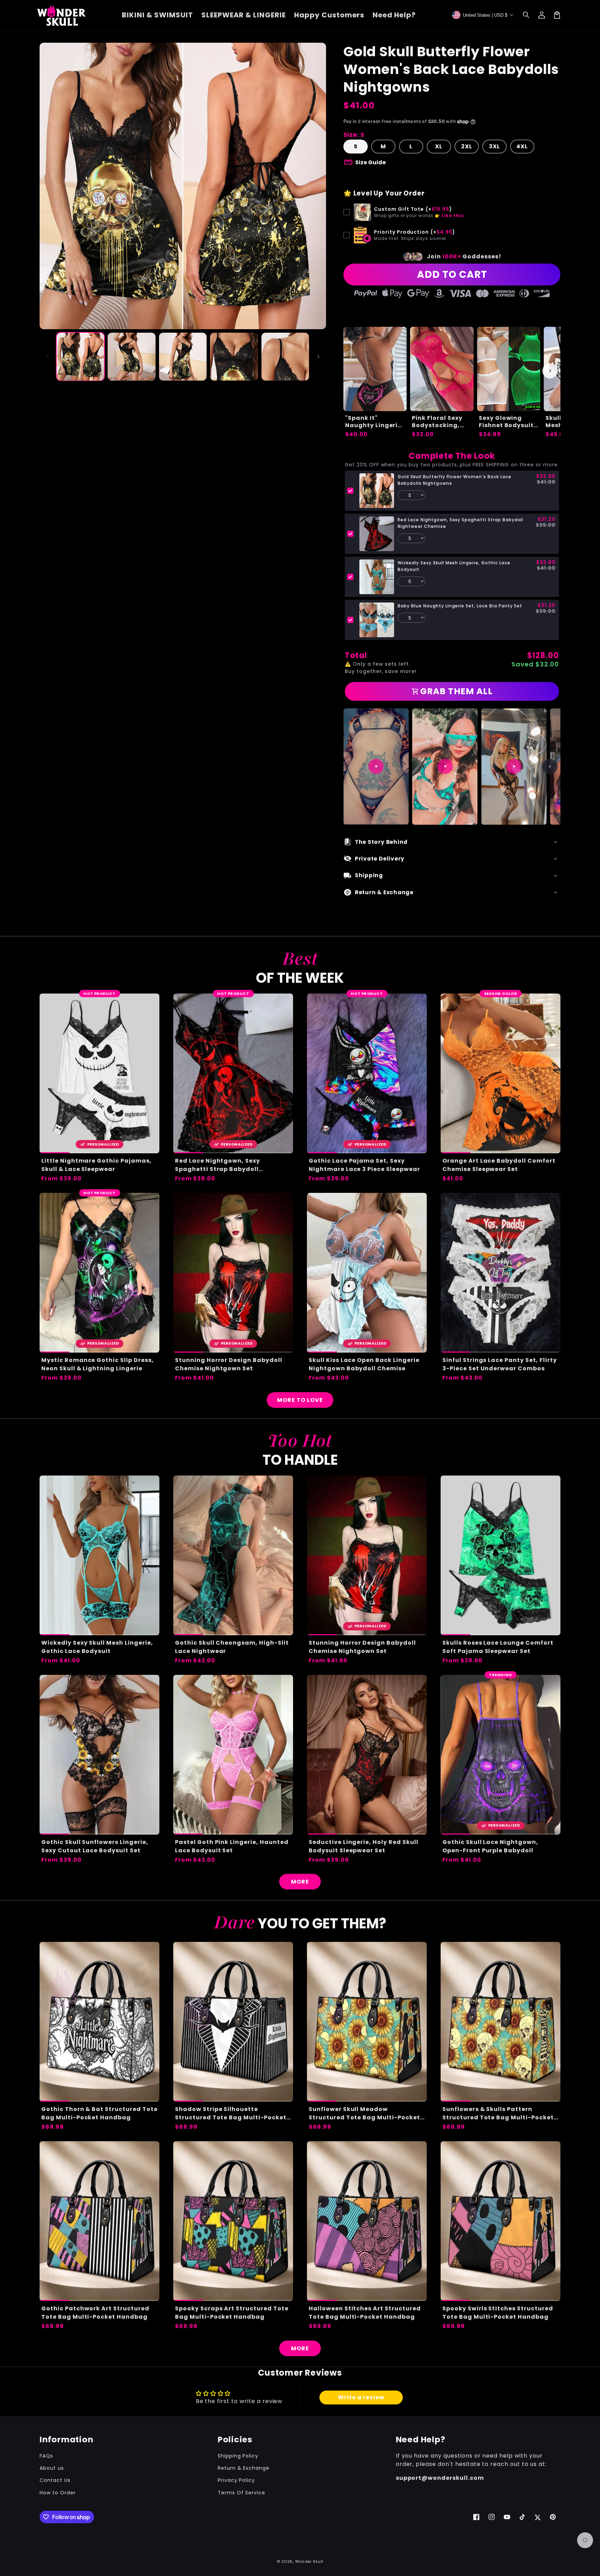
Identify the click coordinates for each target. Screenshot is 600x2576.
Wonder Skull (309, 2561)
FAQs (46, 2456)
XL (439, 146)
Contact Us (55, 2480)
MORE (300, 1882)
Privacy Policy (236, 2480)
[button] (526, 15)
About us (52, 2468)
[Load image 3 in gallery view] (183, 356)
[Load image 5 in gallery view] (285, 356)
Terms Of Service (241, 2493)
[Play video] (376, 766)
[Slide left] (47, 357)
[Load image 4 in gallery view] (234, 356)
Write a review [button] (361, 2397)
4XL (522, 146)
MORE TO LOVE (300, 1400)
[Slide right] (318, 357)
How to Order (58, 2493)
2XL (467, 146)
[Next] (550, 766)
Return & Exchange (244, 2468)
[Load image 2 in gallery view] (131, 356)
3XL (494, 146)
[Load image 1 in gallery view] (80, 356)
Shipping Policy (238, 2456)
